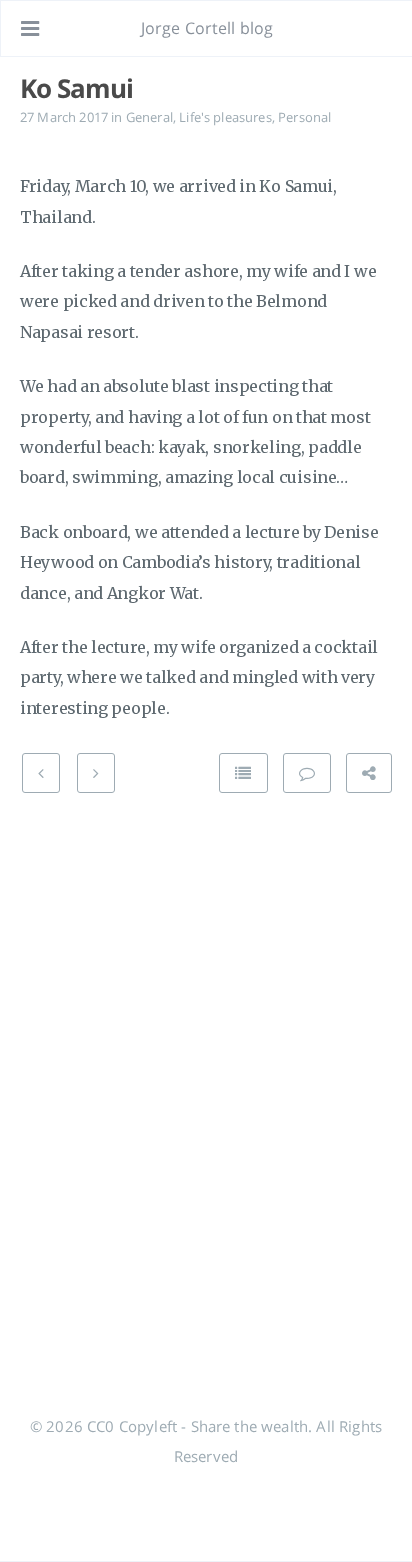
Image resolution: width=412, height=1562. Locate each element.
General (149, 117)
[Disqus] (206, 1061)
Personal (304, 117)
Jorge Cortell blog (207, 28)
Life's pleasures (225, 117)
